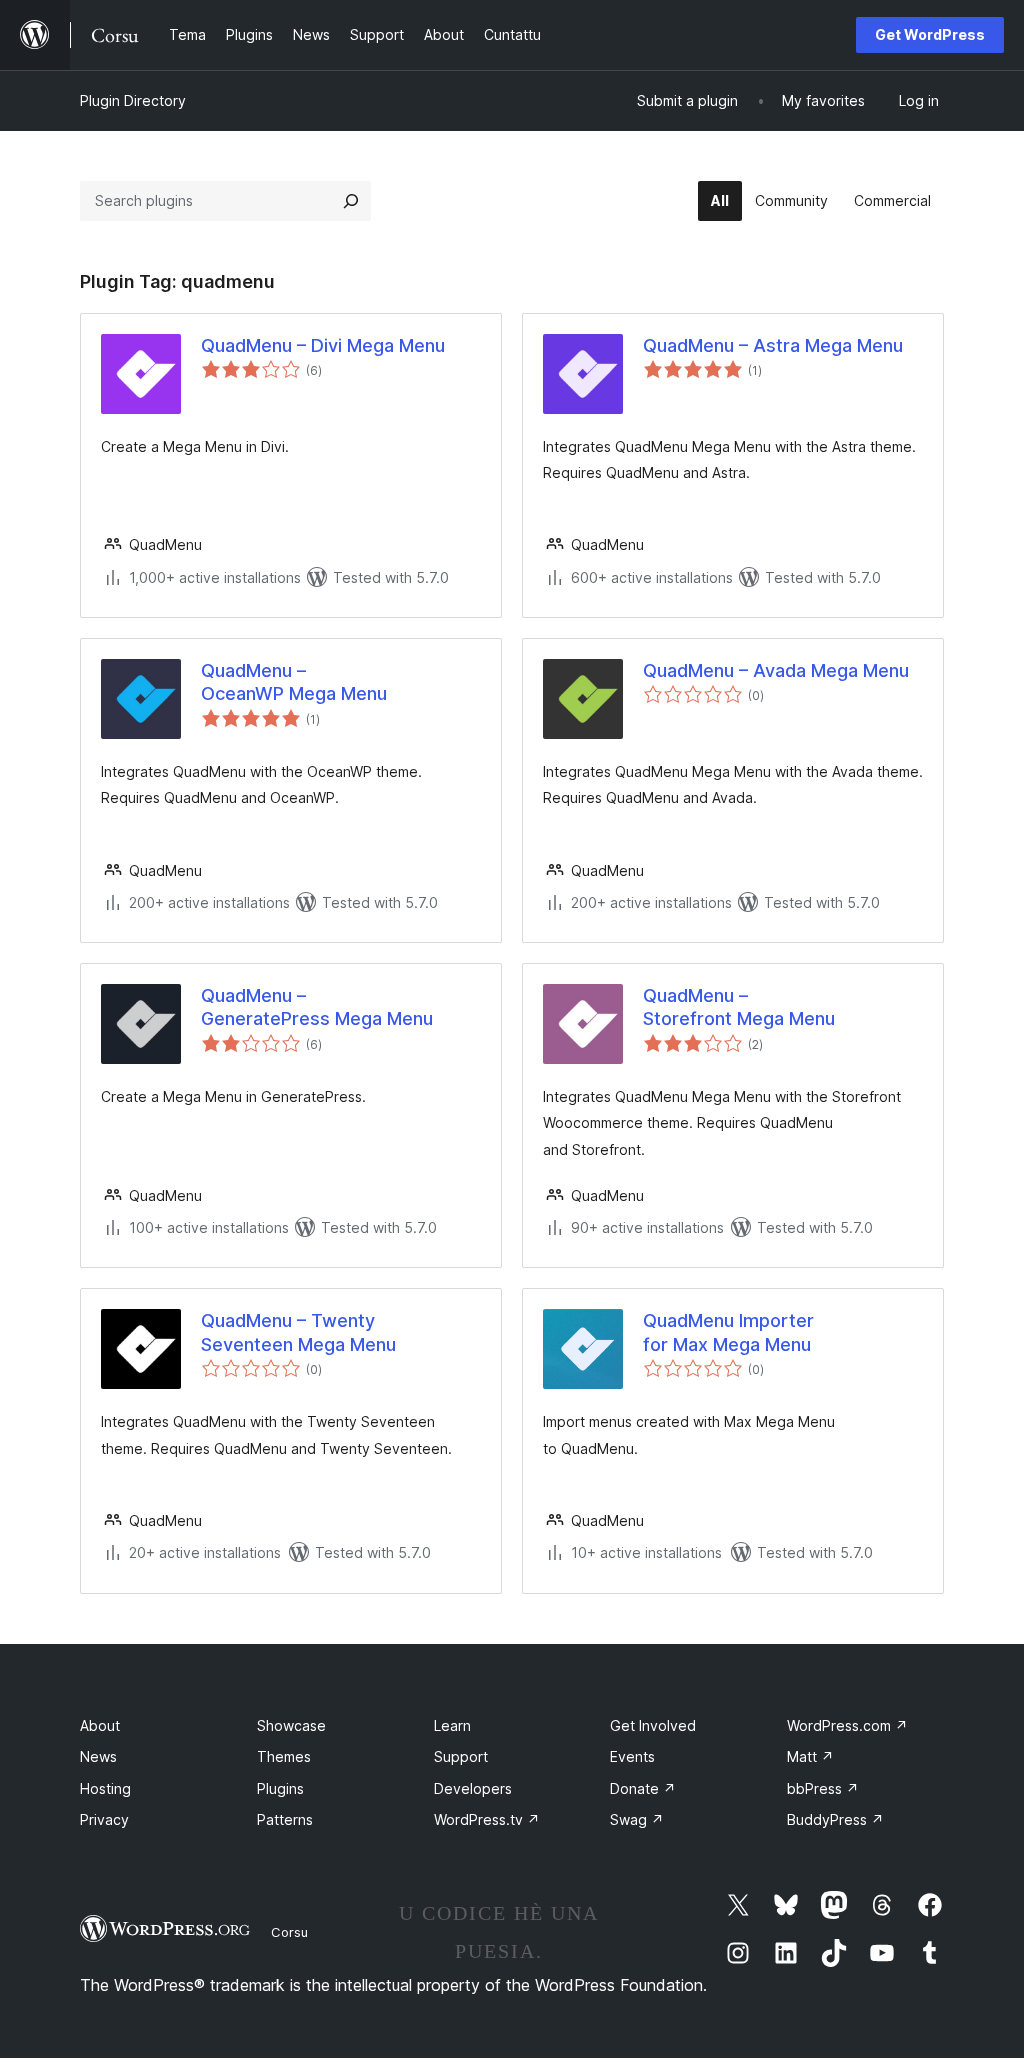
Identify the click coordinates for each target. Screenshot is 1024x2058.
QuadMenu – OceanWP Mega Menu (294, 682)
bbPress (823, 1788)
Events (632, 1756)
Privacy (104, 1819)
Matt (810, 1756)
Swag (637, 1819)
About (100, 1725)
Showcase (291, 1725)
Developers (473, 1788)
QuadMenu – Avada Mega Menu (776, 670)
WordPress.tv (487, 1819)
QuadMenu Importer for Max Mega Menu (728, 1332)
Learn (452, 1725)
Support (461, 1756)
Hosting (105, 1788)
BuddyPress (835, 1819)
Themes (284, 1756)
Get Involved (653, 1725)
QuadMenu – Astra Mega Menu (773, 345)
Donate (643, 1788)
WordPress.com (847, 1725)
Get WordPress (930, 34)
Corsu (289, 1932)
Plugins (280, 1788)
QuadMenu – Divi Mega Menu (323, 345)
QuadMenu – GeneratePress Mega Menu (317, 1007)
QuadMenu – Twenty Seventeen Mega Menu (298, 1332)
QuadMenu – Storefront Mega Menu (739, 1007)
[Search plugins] (351, 201)
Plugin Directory (133, 100)
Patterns (285, 1819)
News (98, 1756)
